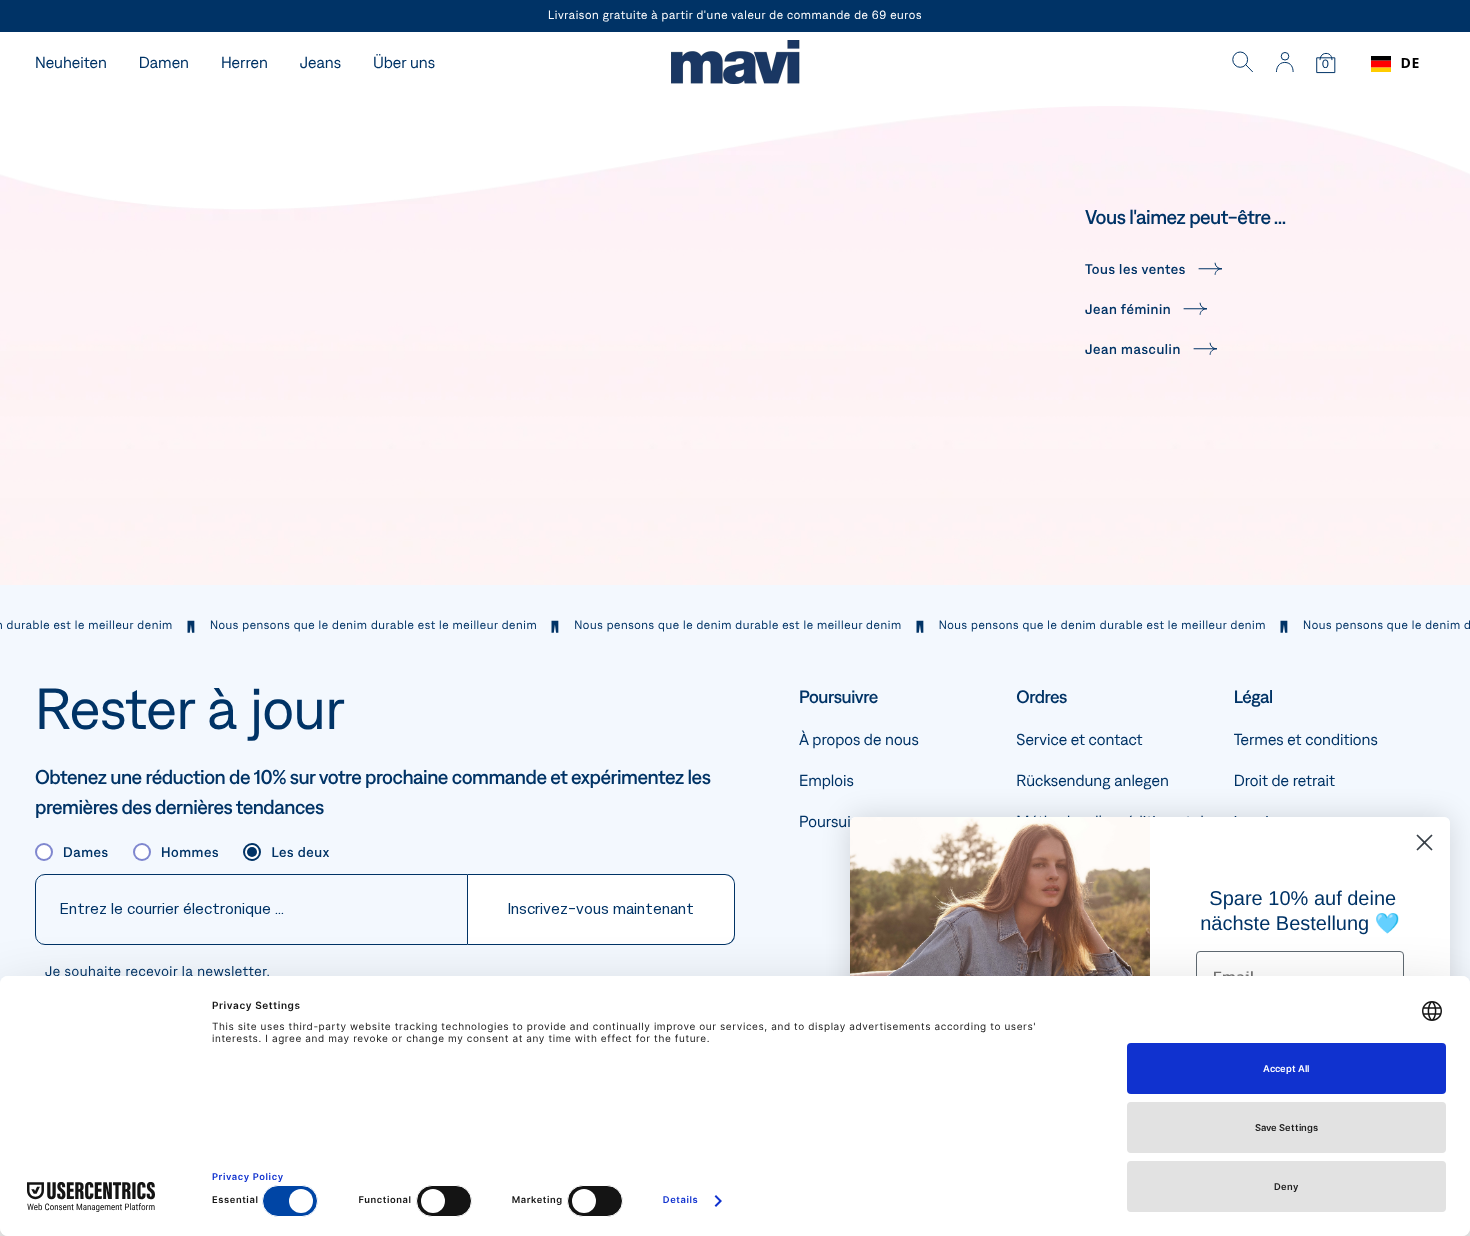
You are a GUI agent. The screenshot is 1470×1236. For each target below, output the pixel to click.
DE (1410, 63)
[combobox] (1395, 64)
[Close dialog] (1424, 842)
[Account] (1284, 64)
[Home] (735, 64)
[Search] (1243, 64)
